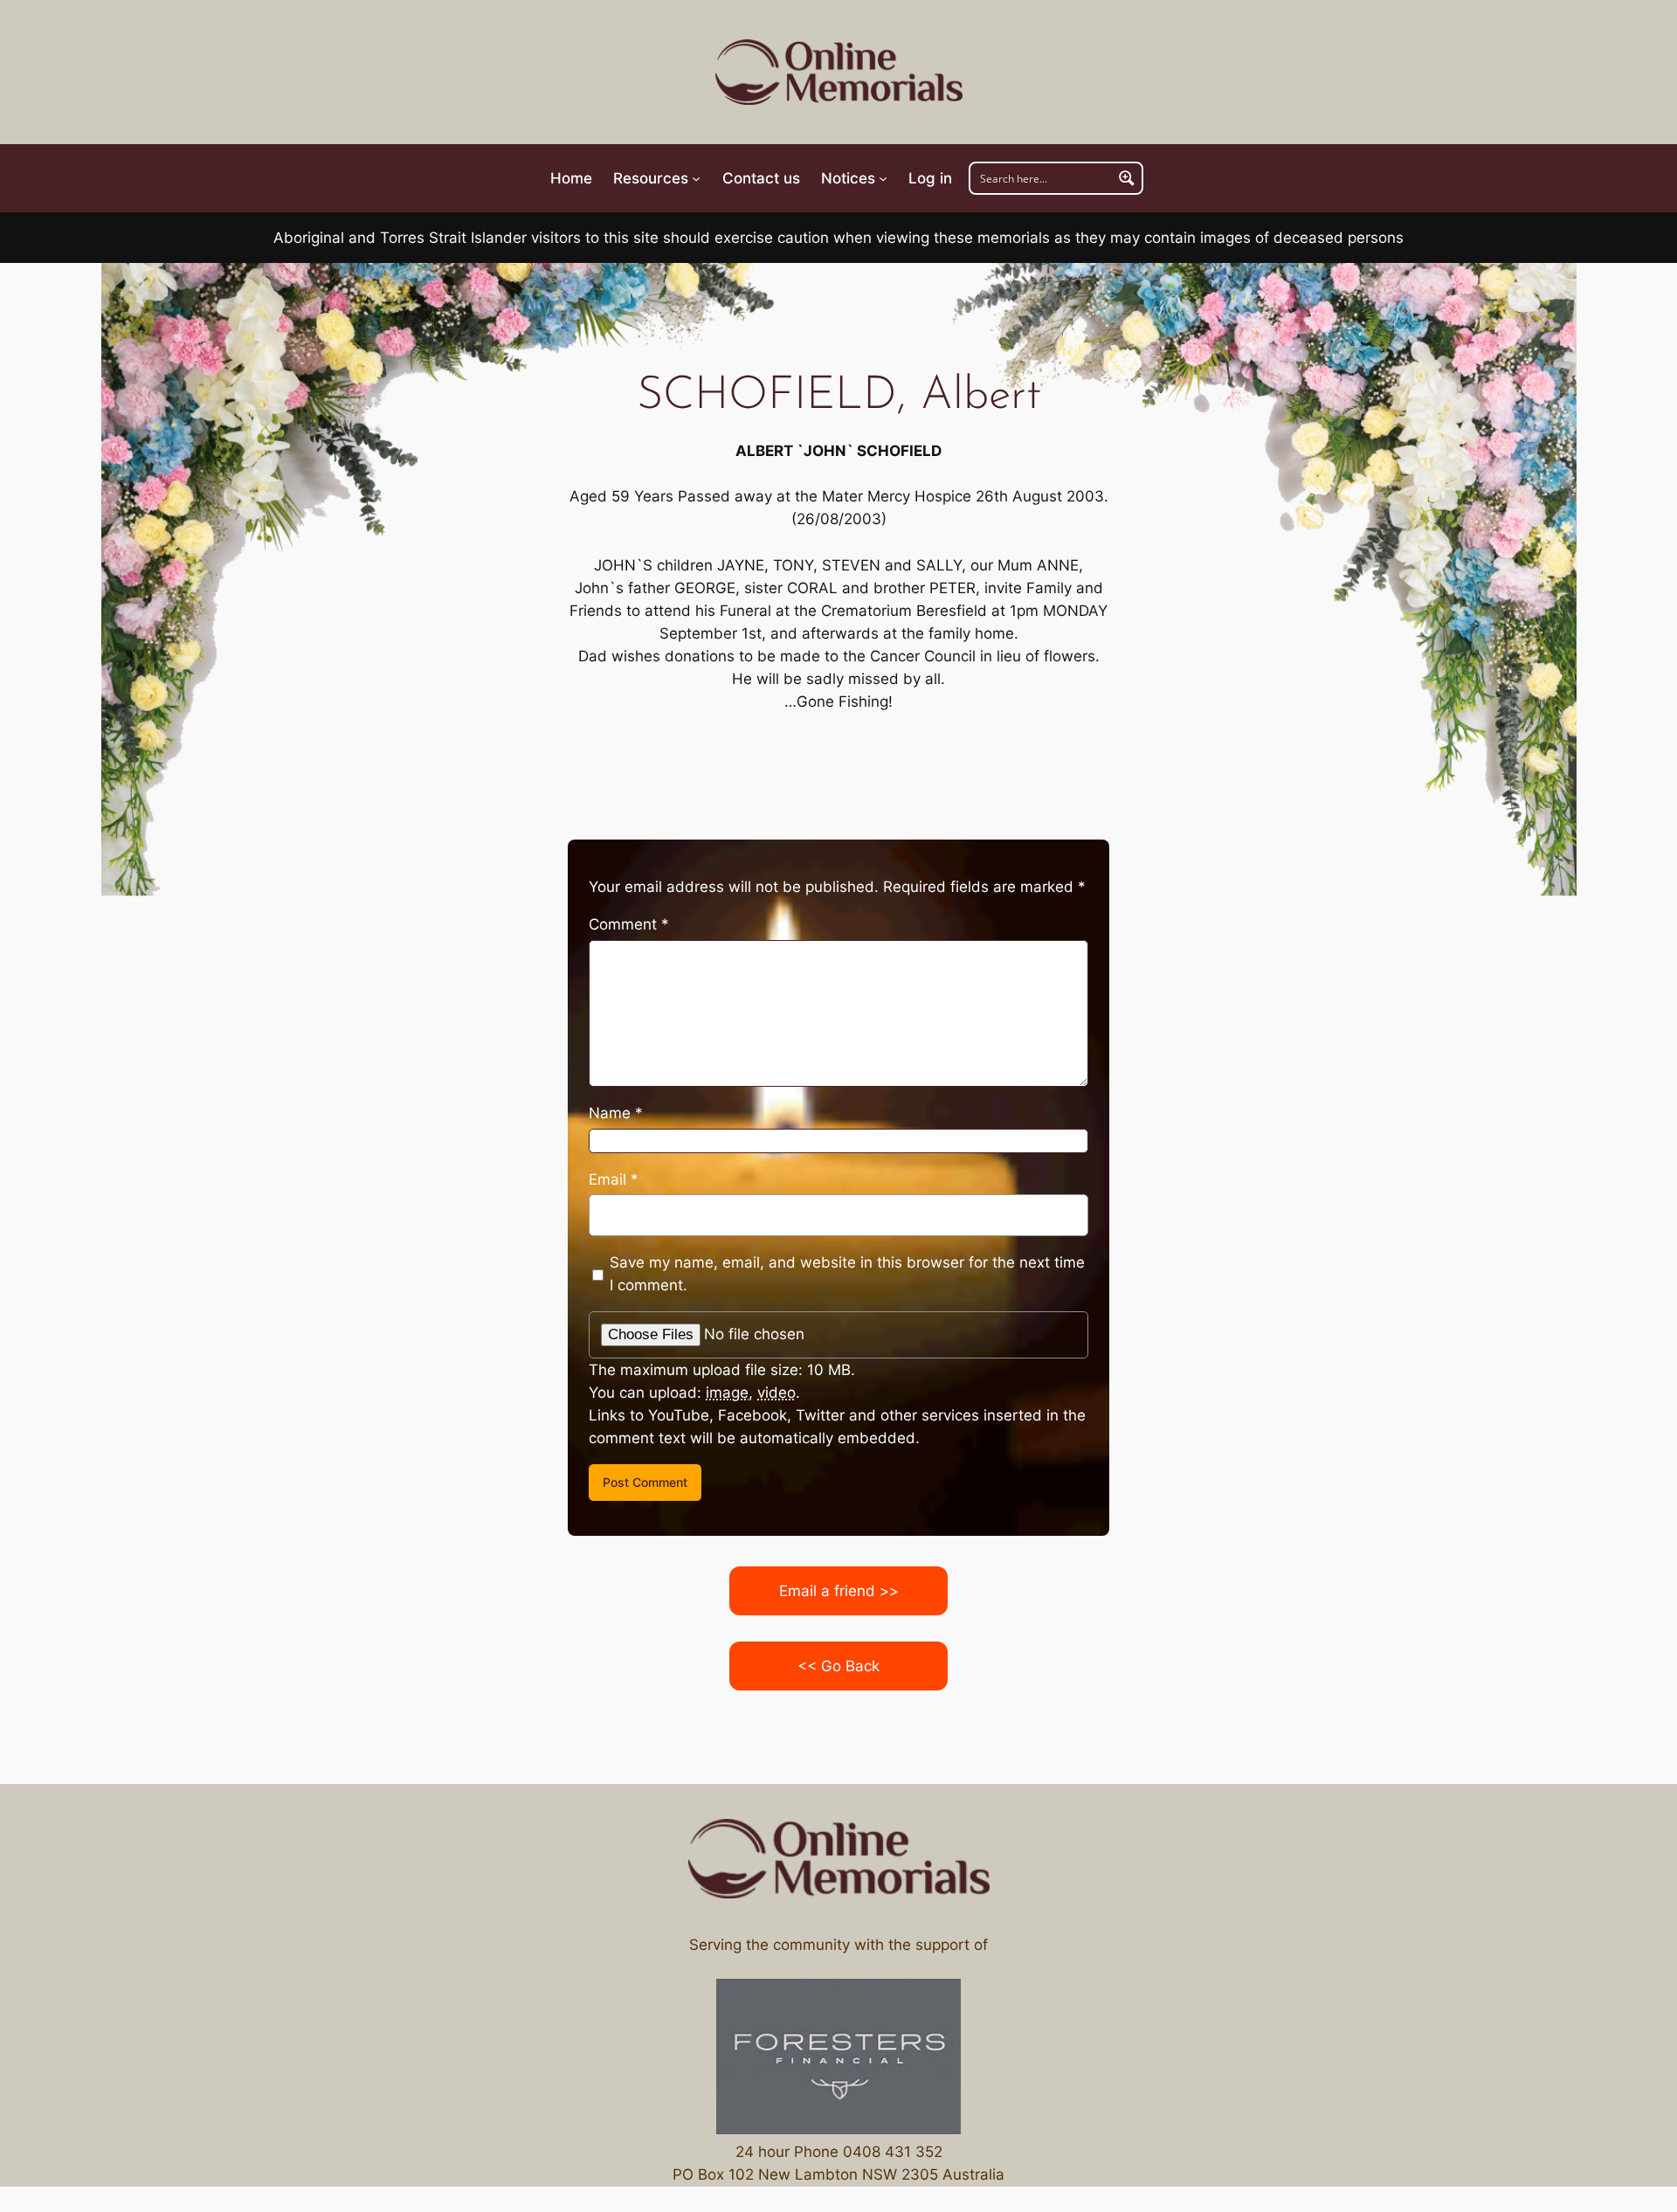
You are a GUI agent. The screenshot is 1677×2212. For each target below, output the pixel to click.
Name (616, 1113)
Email (614, 1179)
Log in (930, 178)
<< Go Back (838, 1666)
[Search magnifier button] (1127, 178)
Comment (629, 924)
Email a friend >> (839, 1591)
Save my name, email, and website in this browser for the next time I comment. (847, 1274)
